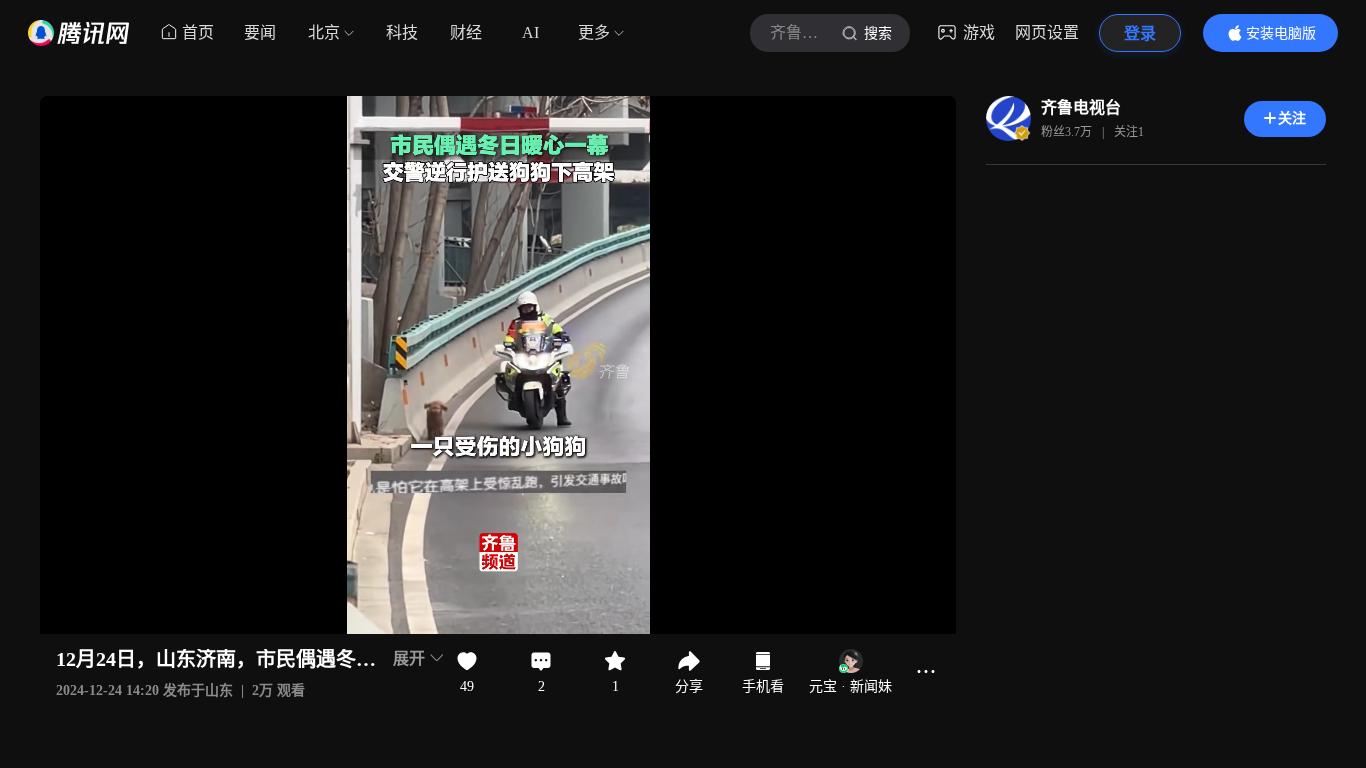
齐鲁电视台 (1081, 107)
